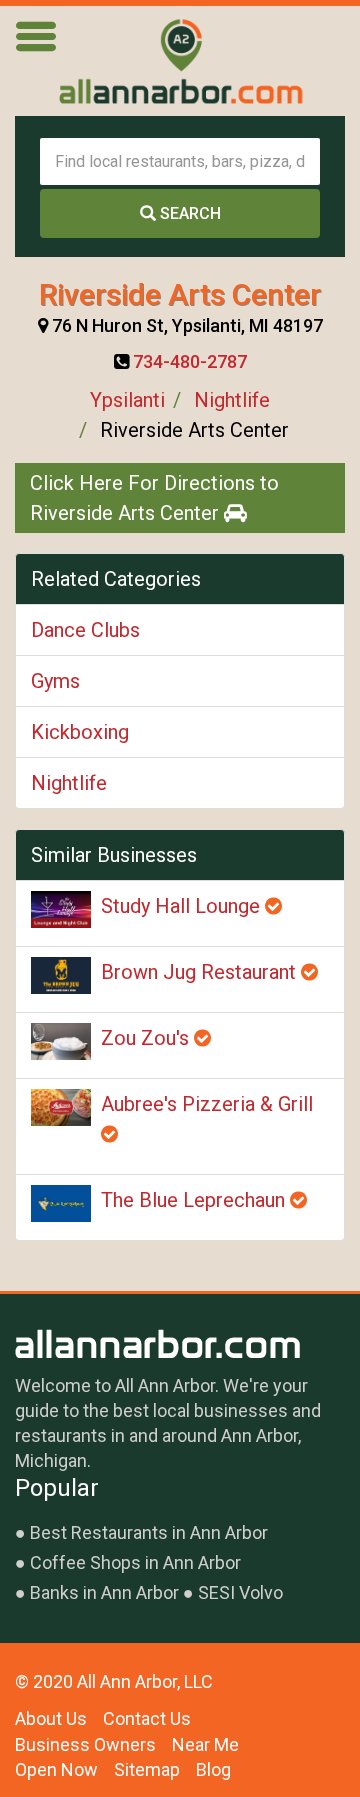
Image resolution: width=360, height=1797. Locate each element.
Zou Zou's (147, 1038)
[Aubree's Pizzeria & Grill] (61, 1107)
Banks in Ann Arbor (104, 1592)
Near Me (205, 1744)
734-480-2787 (190, 361)
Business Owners (85, 1744)
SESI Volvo (240, 1592)
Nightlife (232, 400)
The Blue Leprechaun (195, 1200)
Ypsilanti (127, 400)
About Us (51, 1718)
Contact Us (147, 1718)
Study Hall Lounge (183, 906)
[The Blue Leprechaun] (61, 1203)
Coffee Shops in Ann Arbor (135, 1562)
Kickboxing (80, 732)
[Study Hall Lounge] (61, 909)
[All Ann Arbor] (180, 61)
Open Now (56, 1769)
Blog (213, 1769)
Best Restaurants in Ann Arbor (149, 1532)
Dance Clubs (85, 630)
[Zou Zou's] (61, 1041)
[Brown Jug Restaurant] (61, 975)
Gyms (55, 681)
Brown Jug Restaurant (201, 972)
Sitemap (147, 1769)
